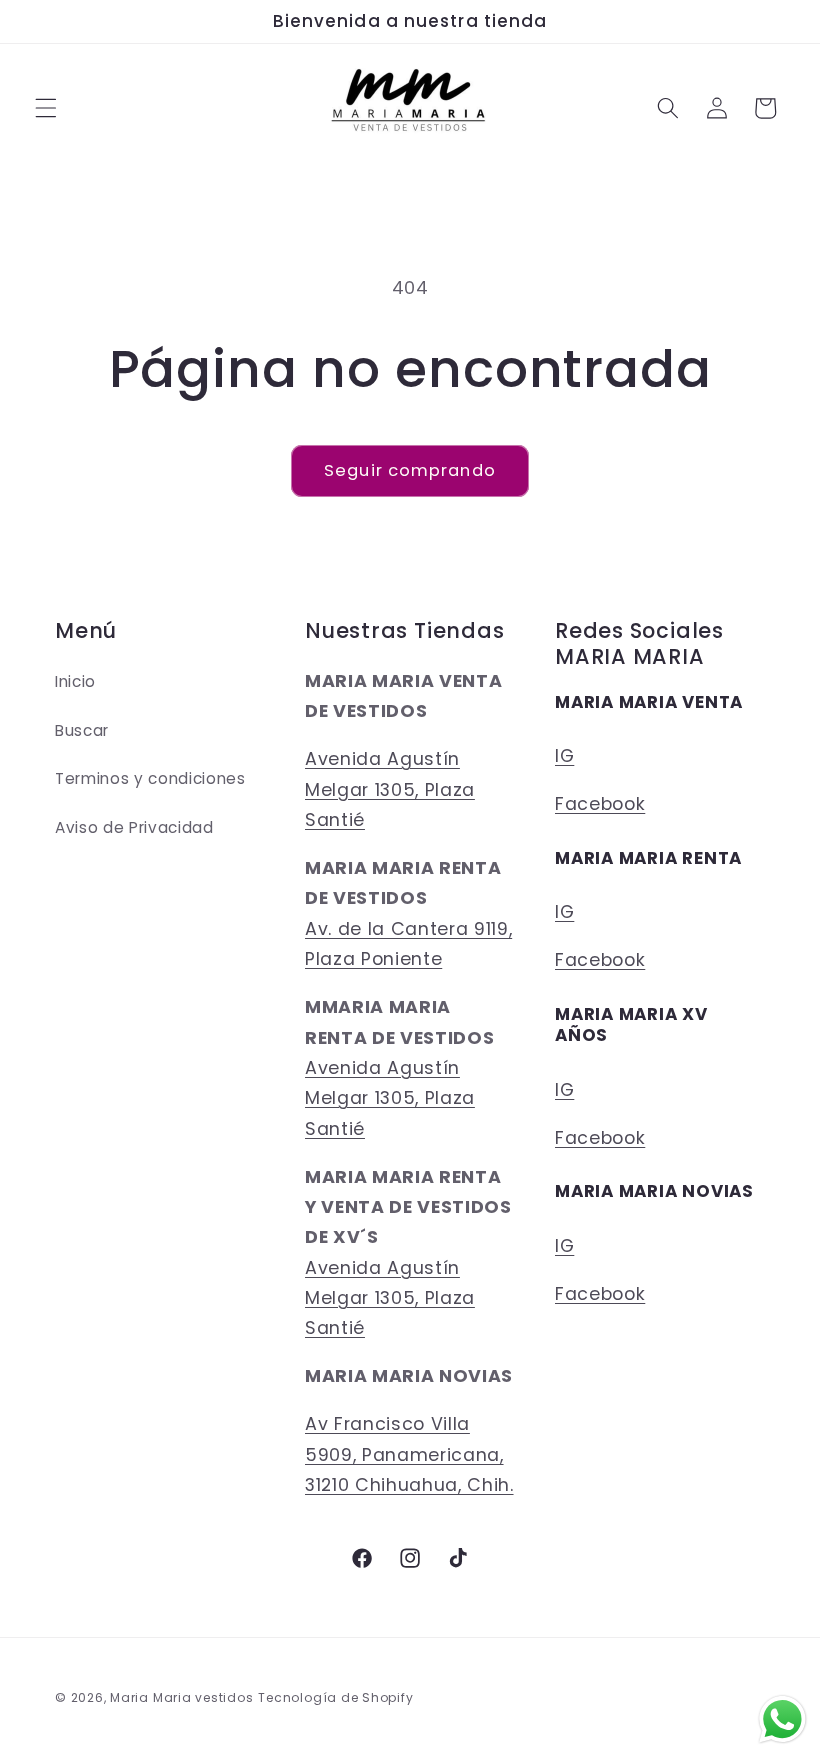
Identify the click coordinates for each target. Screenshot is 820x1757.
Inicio (75, 681)
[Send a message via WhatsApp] (782, 1719)
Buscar (82, 730)
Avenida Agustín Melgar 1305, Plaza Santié (390, 789)
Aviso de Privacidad (134, 827)
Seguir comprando (410, 470)
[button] (46, 108)
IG (564, 756)
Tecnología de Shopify (335, 1697)
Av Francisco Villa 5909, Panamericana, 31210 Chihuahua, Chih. (409, 1454)
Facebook (600, 804)
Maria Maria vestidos (181, 1697)
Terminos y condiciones (150, 778)
